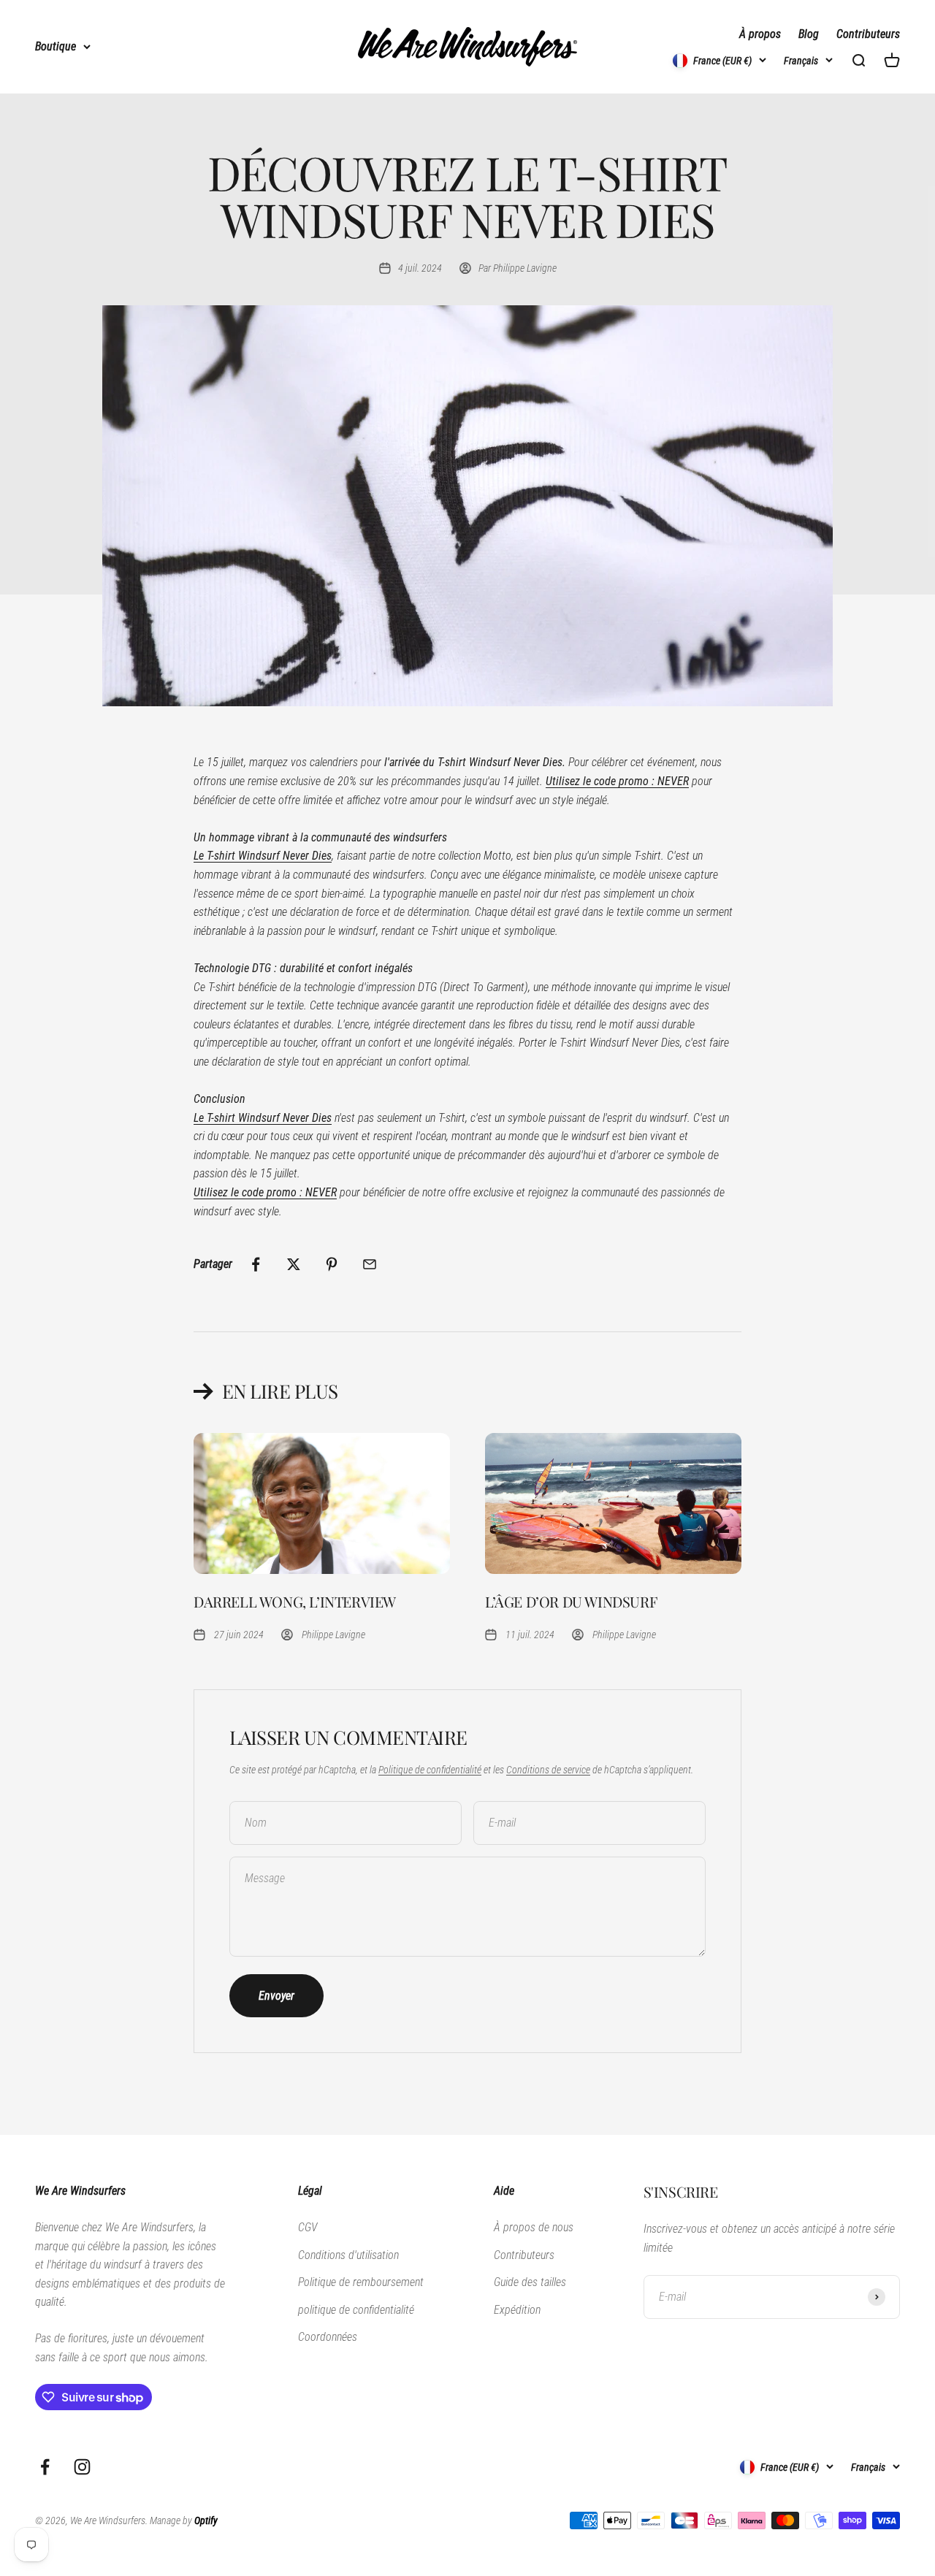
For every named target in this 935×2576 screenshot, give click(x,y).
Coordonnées (328, 2337)
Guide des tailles (530, 2282)
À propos (760, 34)
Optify (206, 2520)
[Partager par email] (370, 1264)
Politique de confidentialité (430, 1770)
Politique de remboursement (361, 2282)
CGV (308, 2227)
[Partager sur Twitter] (294, 1264)
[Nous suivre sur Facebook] (45, 2467)
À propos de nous (534, 2227)
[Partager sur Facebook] (256, 1264)
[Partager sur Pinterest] (332, 1264)
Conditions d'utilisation (348, 2255)
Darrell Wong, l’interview (295, 1601)
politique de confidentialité (356, 2310)
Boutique (56, 46)
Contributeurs (868, 34)
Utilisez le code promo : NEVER (617, 781)
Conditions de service (548, 1770)
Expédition (517, 2310)
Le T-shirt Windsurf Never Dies (263, 856)
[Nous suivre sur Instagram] (82, 2467)
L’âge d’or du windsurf (571, 1601)
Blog (809, 34)
